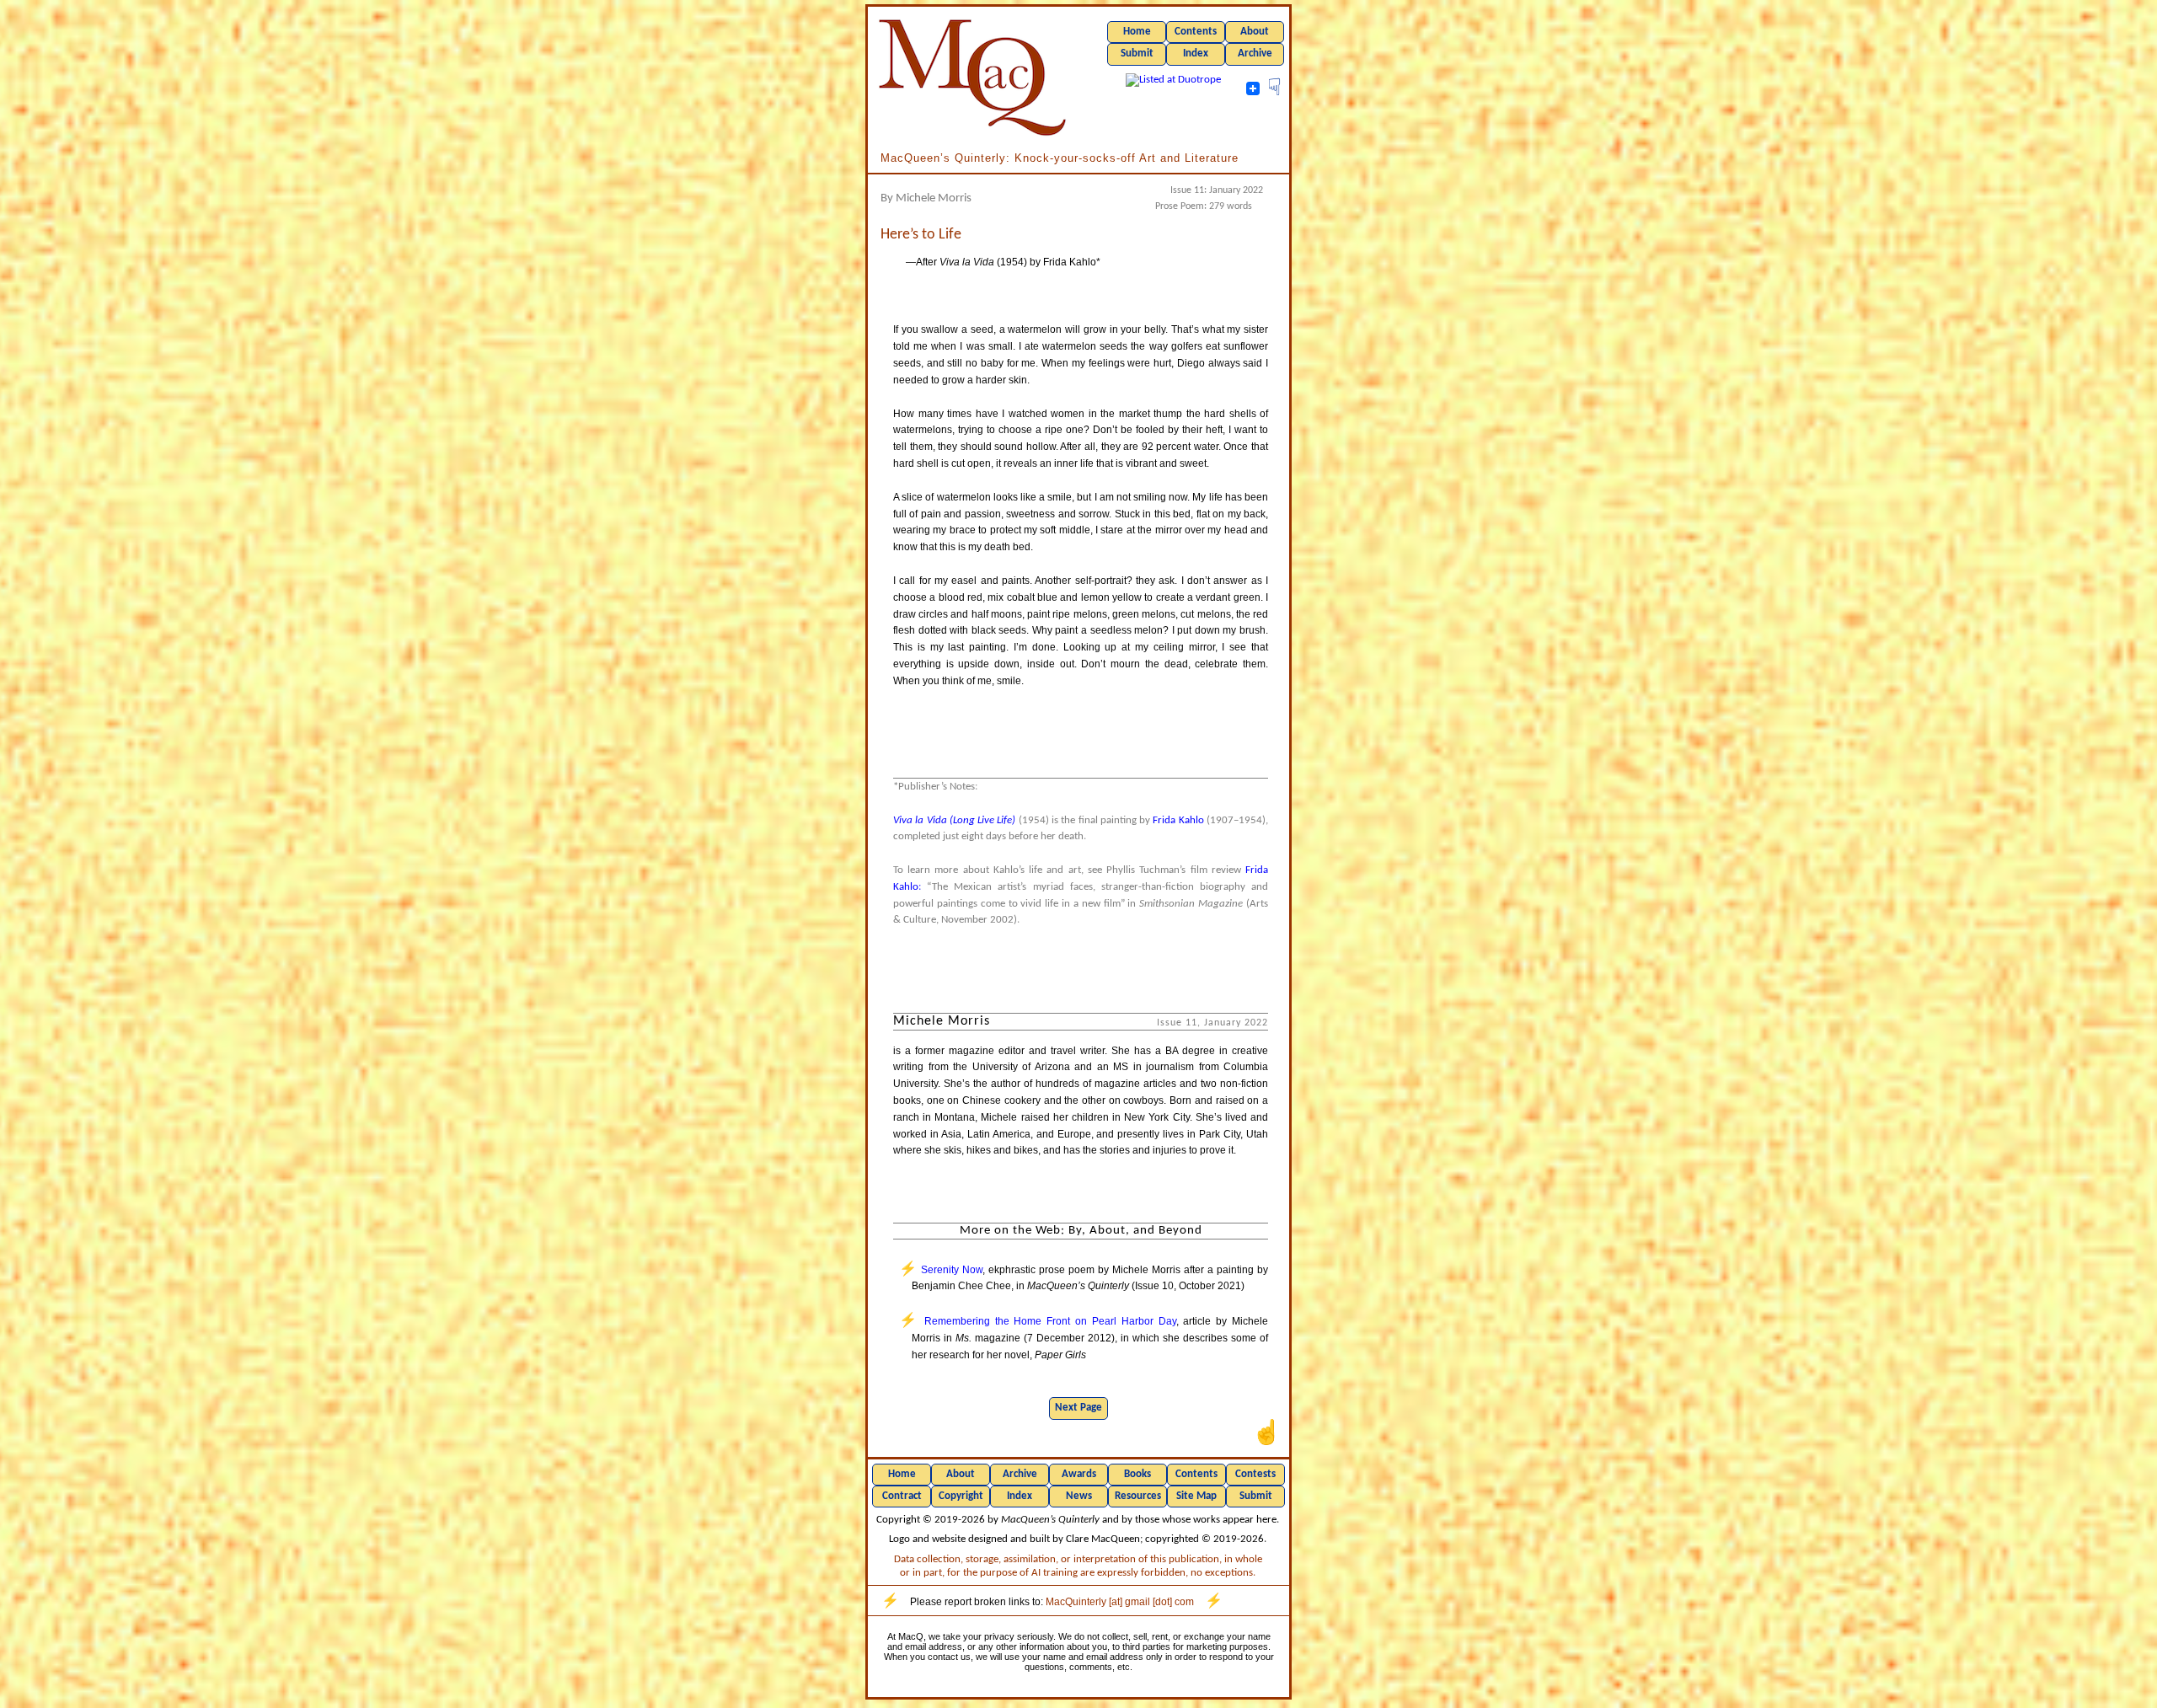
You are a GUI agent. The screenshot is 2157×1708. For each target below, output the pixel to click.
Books (1137, 1474)
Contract (902, 1496)
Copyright (961, 1496)
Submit (1137, 54)
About (1255, 32)
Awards (1079, 1474)
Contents (1196, 32)
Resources (1138, 1496)
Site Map (1196, 1496)
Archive (1255, 54)
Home (1137, 32)
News (1079, 1496)
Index (1196, 54)
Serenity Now (952, 1270)
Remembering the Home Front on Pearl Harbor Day (1050, 1321)
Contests (1255, 1474)
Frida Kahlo (1178, 820)
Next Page (1078, 1408)
